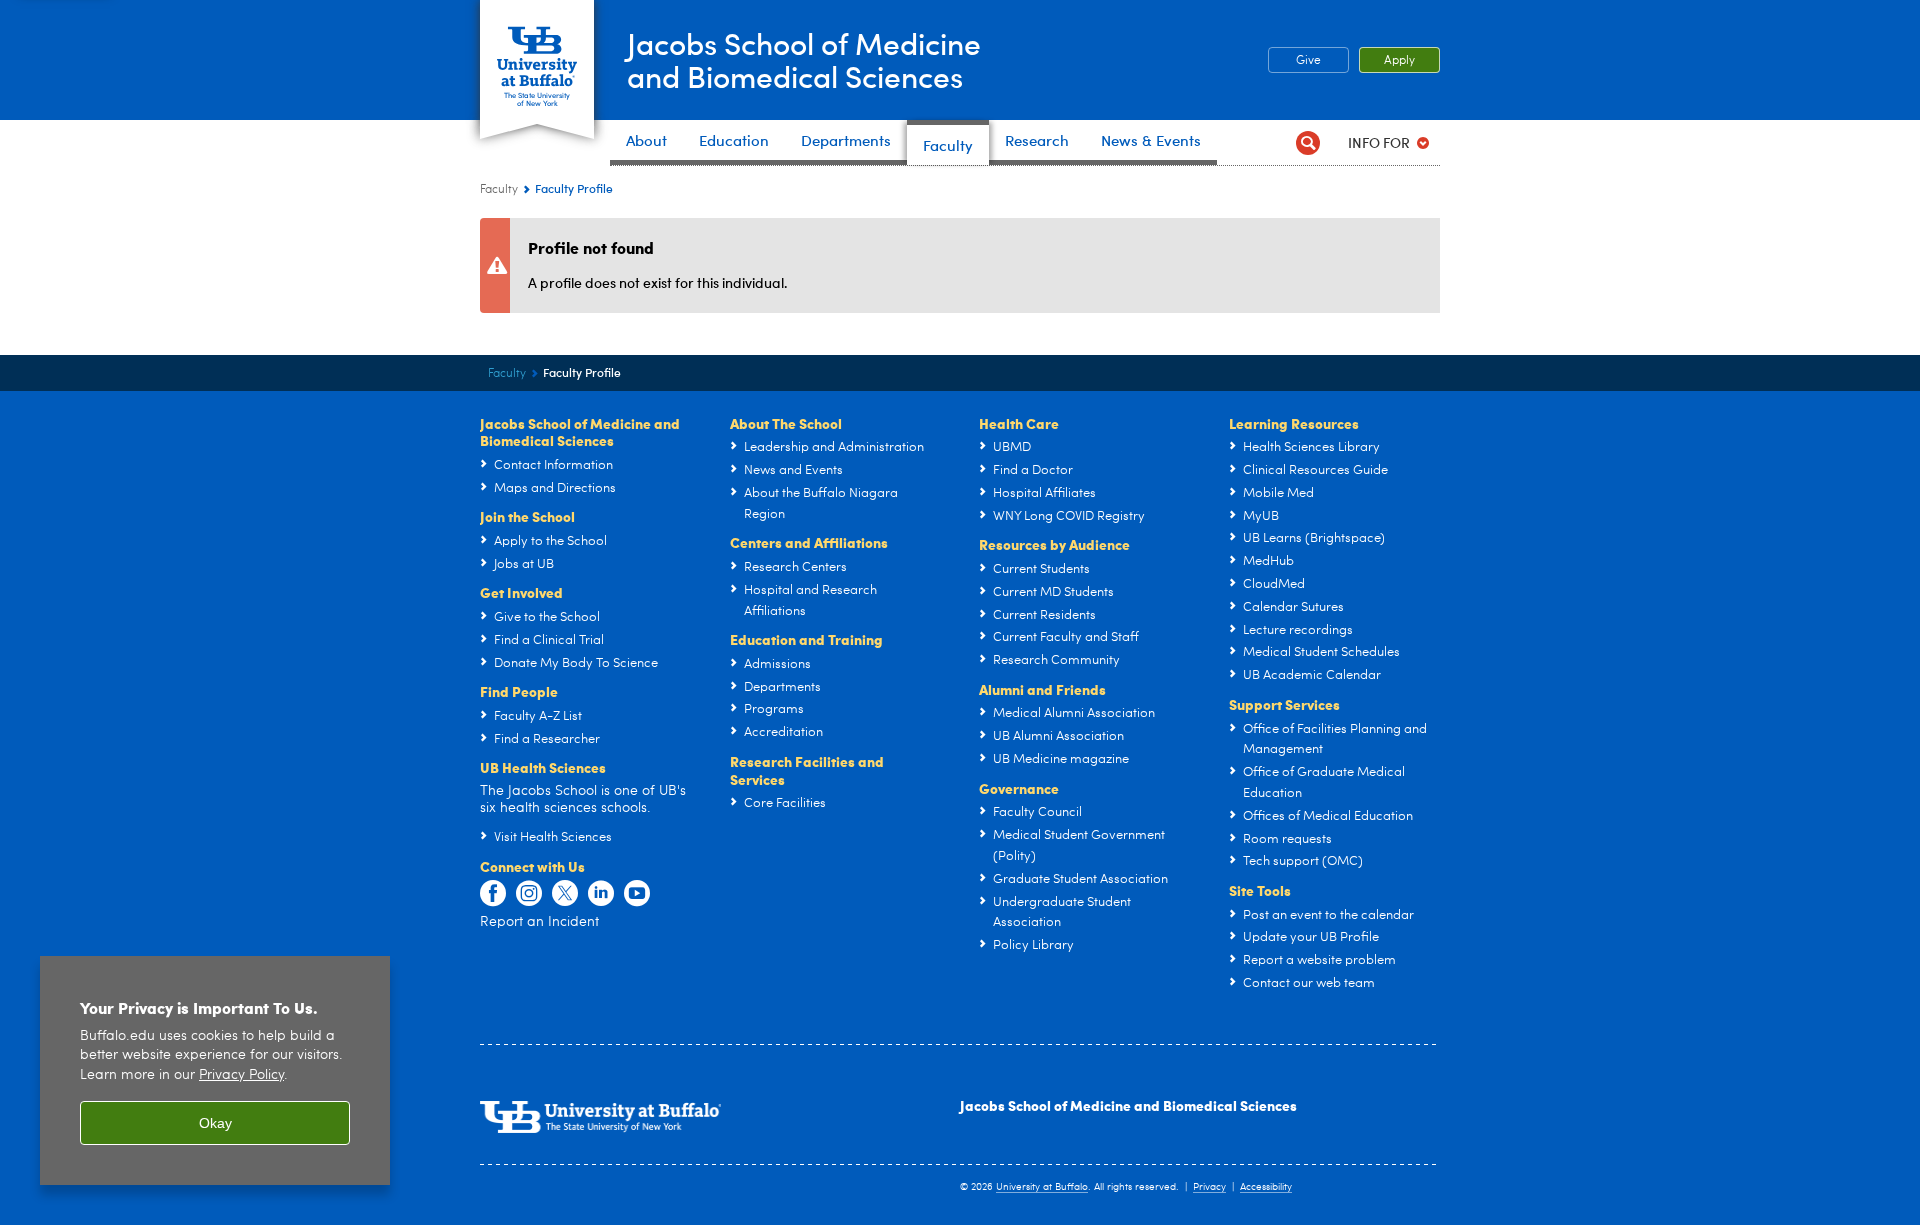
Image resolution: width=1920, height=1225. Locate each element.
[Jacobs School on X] (565, 894)
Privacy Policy (241, 1075)
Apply (1399, 61)
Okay (215, 1123)
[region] (215, 1070)
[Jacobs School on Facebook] (493, 894)
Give (1308, 61)
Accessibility (1266, 1187)
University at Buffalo (1042, 1187)
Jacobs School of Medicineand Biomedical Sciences (804, 59)
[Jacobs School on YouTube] (637, 894)
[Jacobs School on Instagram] (529, 894)
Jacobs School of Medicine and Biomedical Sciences (1128, 1105)
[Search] (1307, 142)
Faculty (499, 190)
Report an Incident (539, 922)
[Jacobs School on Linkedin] (601, 894)
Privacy (1209, 1187)
